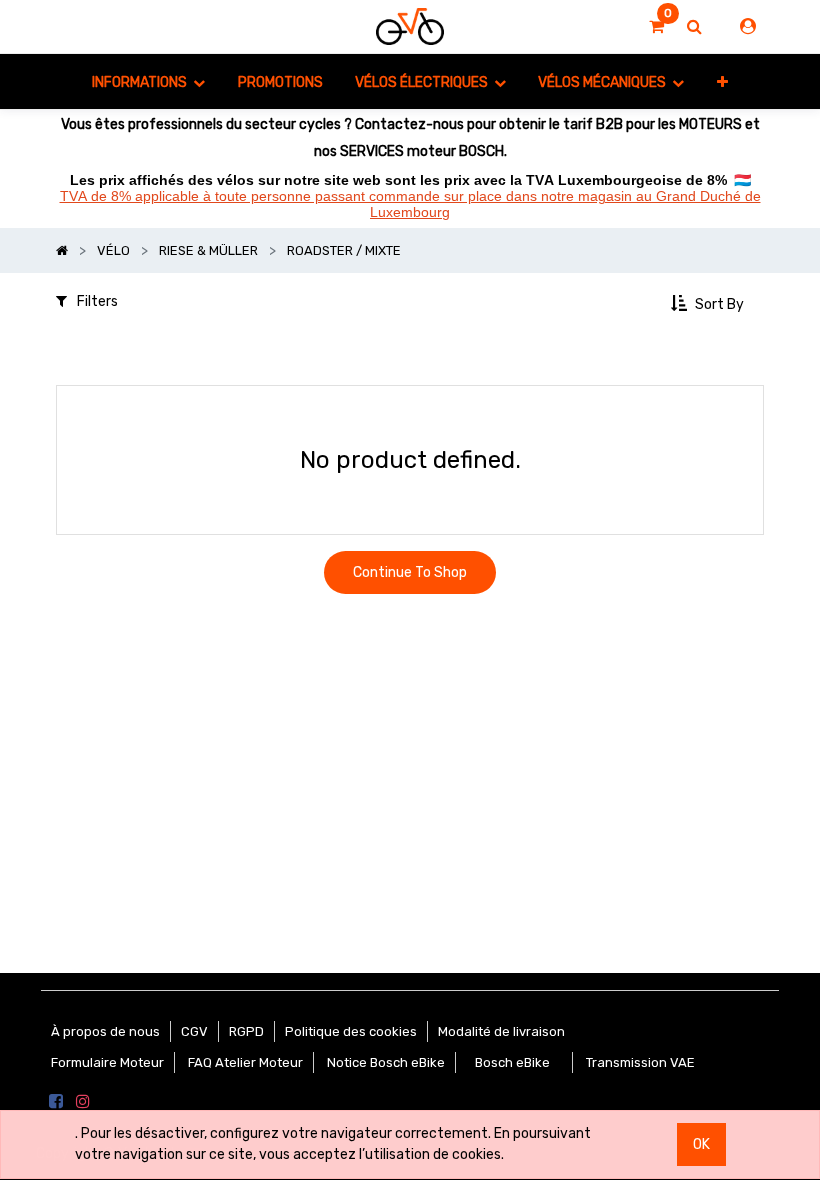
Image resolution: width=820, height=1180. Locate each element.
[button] (722, 81)
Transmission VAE (640, 1062)
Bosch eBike (511, 1062)
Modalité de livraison (501, 1031)
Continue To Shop (410, 572)
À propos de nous (105, 1031)
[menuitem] (279, 81)
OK (701, 1144)
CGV (194, 1031)
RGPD (246, 1031)
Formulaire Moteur (107, 1062)
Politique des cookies (351, 1031)
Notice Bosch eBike (386, 1062)
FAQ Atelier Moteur (245, 1062)
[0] (656, 27)
